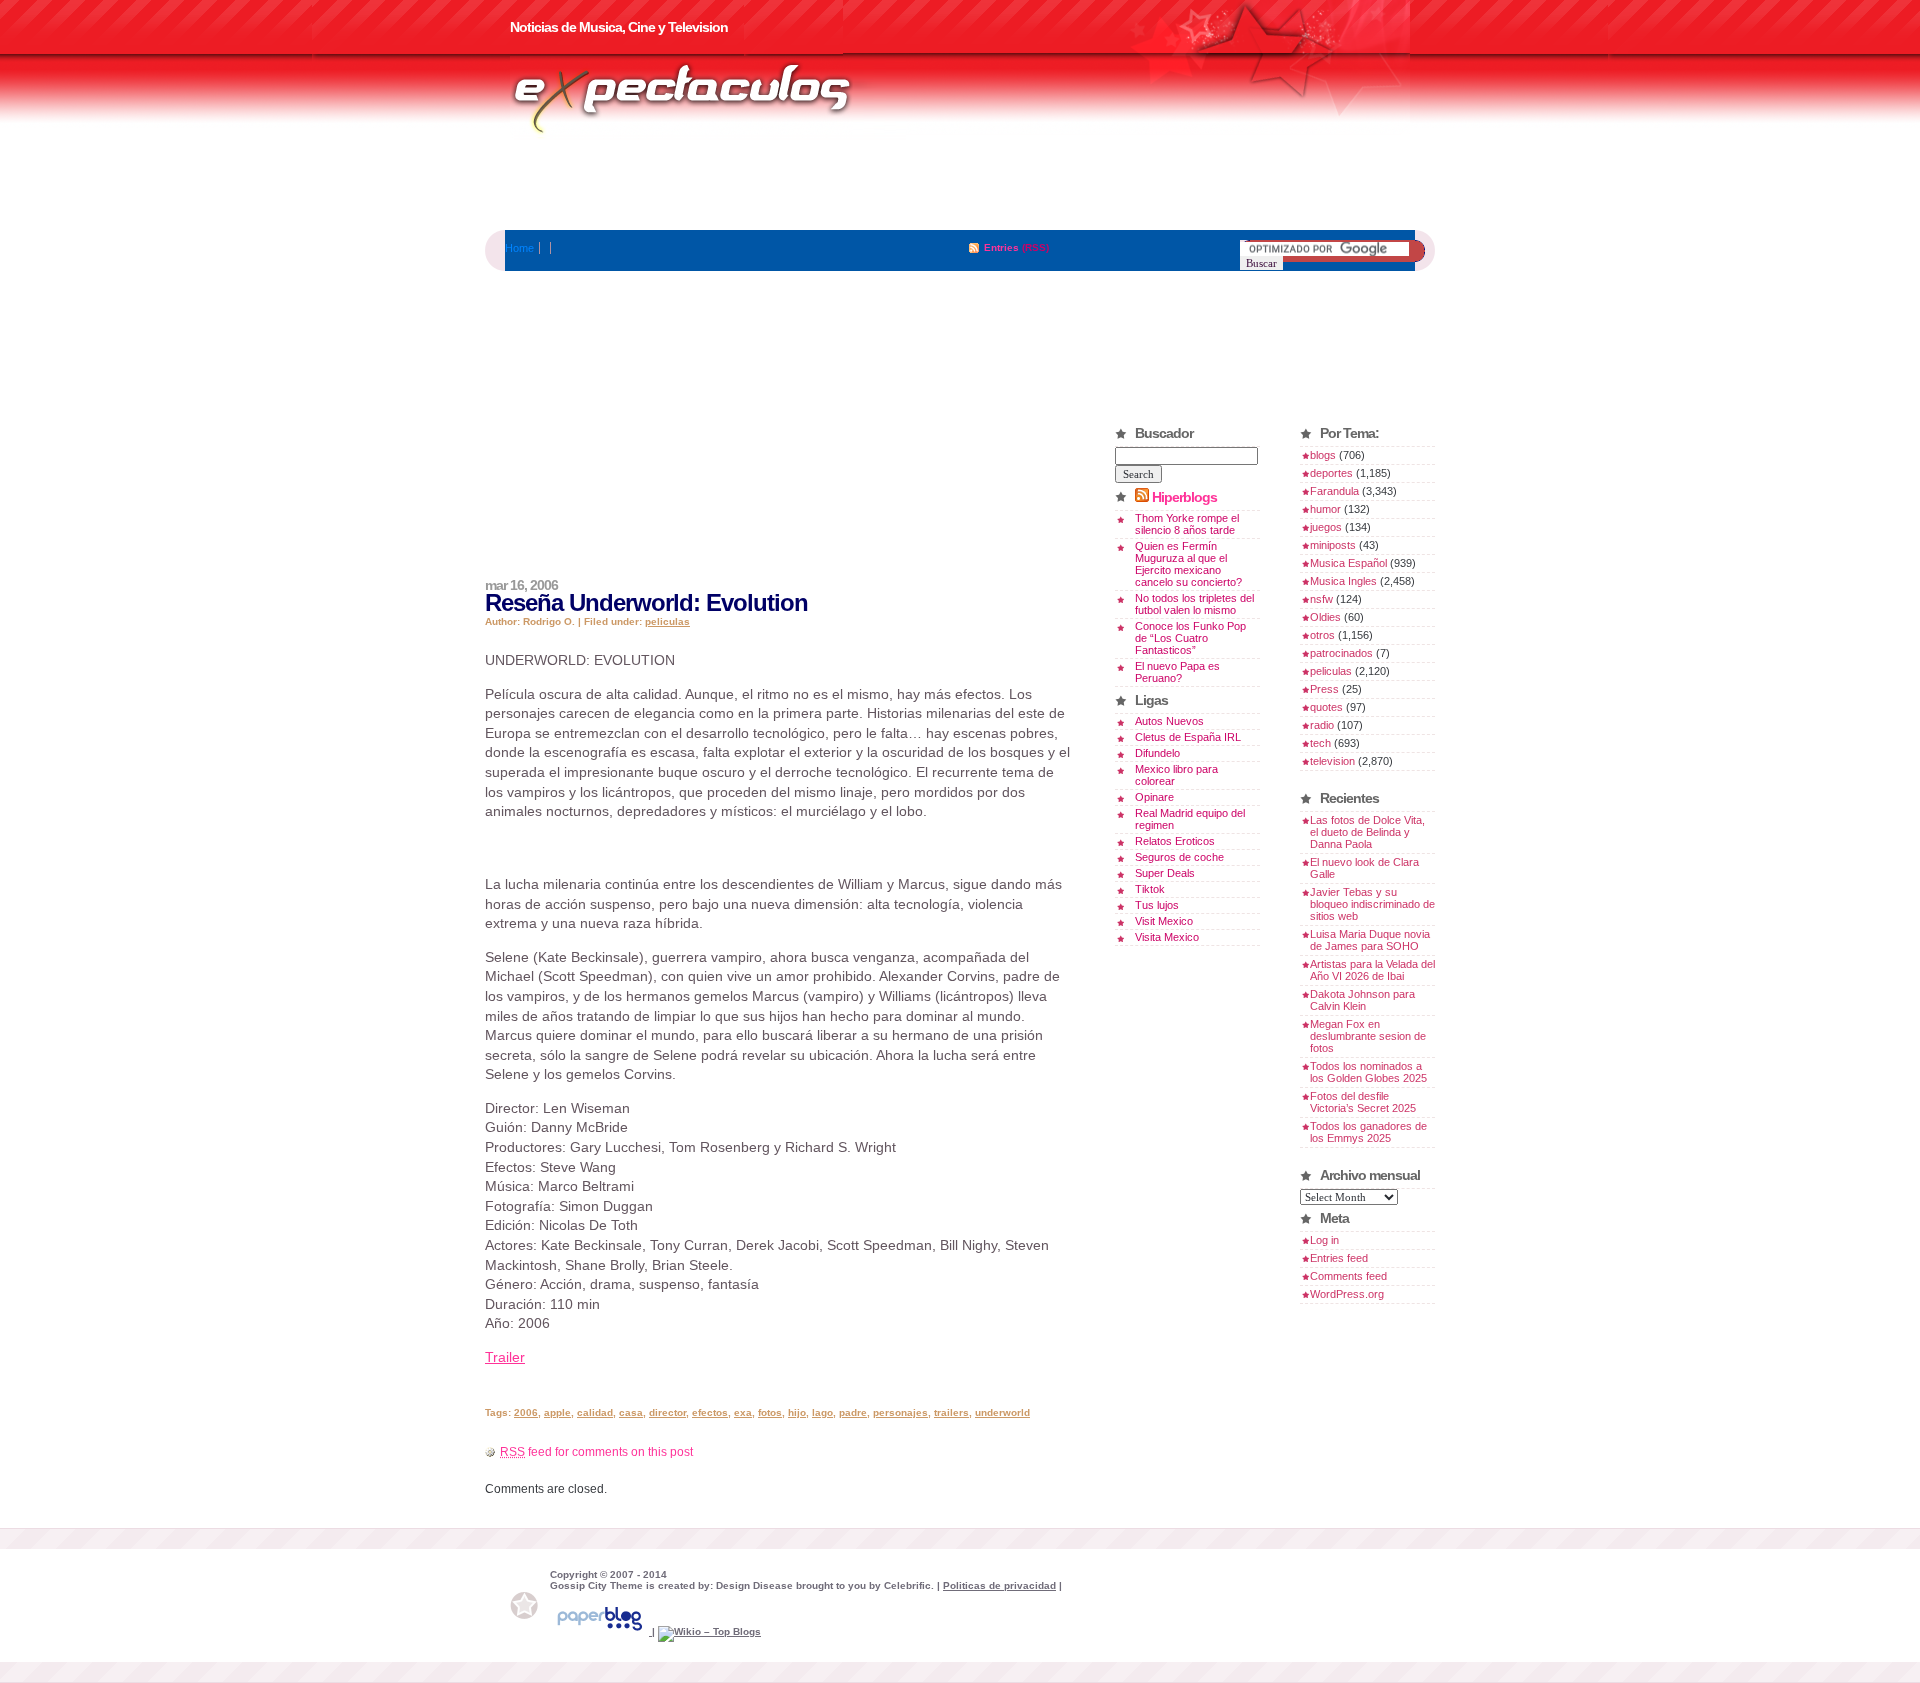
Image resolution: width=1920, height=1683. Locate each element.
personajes (900, 1412)
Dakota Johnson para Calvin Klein (1362, 1000)
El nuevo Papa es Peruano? (1177, 672)
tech (1320, 743)
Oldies (1325, 617)
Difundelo (1157, 753)
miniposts (1333, 545)
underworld (1002, 1412)
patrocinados (1341, 653)
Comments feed (1348, 1276)
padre (853, 1412)
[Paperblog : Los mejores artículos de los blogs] (601, 1631)
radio (1322, 725)
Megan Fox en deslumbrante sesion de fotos (1368, 1036)
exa (743, 1412)
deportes (1331, 473)
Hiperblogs (1184, 497)
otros (1322, 635)
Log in (1324, 1240)
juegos (1326, 527)
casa (631, 1412)
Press (1324, 689)
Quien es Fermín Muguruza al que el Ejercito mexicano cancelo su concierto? (1188, 564)
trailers (951, 1412)
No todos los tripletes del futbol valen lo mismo (1194, 604)
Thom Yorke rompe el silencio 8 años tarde (1187, 524)
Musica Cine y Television (708, 98)
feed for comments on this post (596, 1452)
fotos (770, 1412)
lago (822, 1412)
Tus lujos (1157, 905)
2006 (526, 1412)
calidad (595, 1412)
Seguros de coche (1179, 857)
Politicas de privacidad (999, 1585)
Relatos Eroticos (1175, 841)
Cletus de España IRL (1188, 737)
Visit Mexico (1164, 921)
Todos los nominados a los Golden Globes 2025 (1368, 1072)
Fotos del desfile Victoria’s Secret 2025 (1363, 1102)
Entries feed (1339, 1258)
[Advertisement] (960, 185)
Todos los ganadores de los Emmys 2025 (1368, 1132)
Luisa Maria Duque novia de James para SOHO (1370, 940)
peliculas (667, 621)
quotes (1326, 707)
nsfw (1321, 599)
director (667, 1412)
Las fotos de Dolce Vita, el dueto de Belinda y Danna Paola (1367, 832)
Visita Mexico (1167, 937)
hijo (797, 1412)
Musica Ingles (1343, 581)
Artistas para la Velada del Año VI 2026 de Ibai (1372, 970)
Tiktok (1150, 889)
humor (1325, 509)
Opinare (1154, 797)
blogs (1323, 455)
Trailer (505, 1357)
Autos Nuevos (1169, 721)
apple (557, 1412)
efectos (710, 1412)
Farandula (1334, 491)
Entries (1001, 247)
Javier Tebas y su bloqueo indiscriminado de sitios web (1372, 904)
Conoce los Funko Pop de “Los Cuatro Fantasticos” (1190, 638)
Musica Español (1348, 563)
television (1332, 761)
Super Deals (1165, 873)
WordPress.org (1347, 1294)
